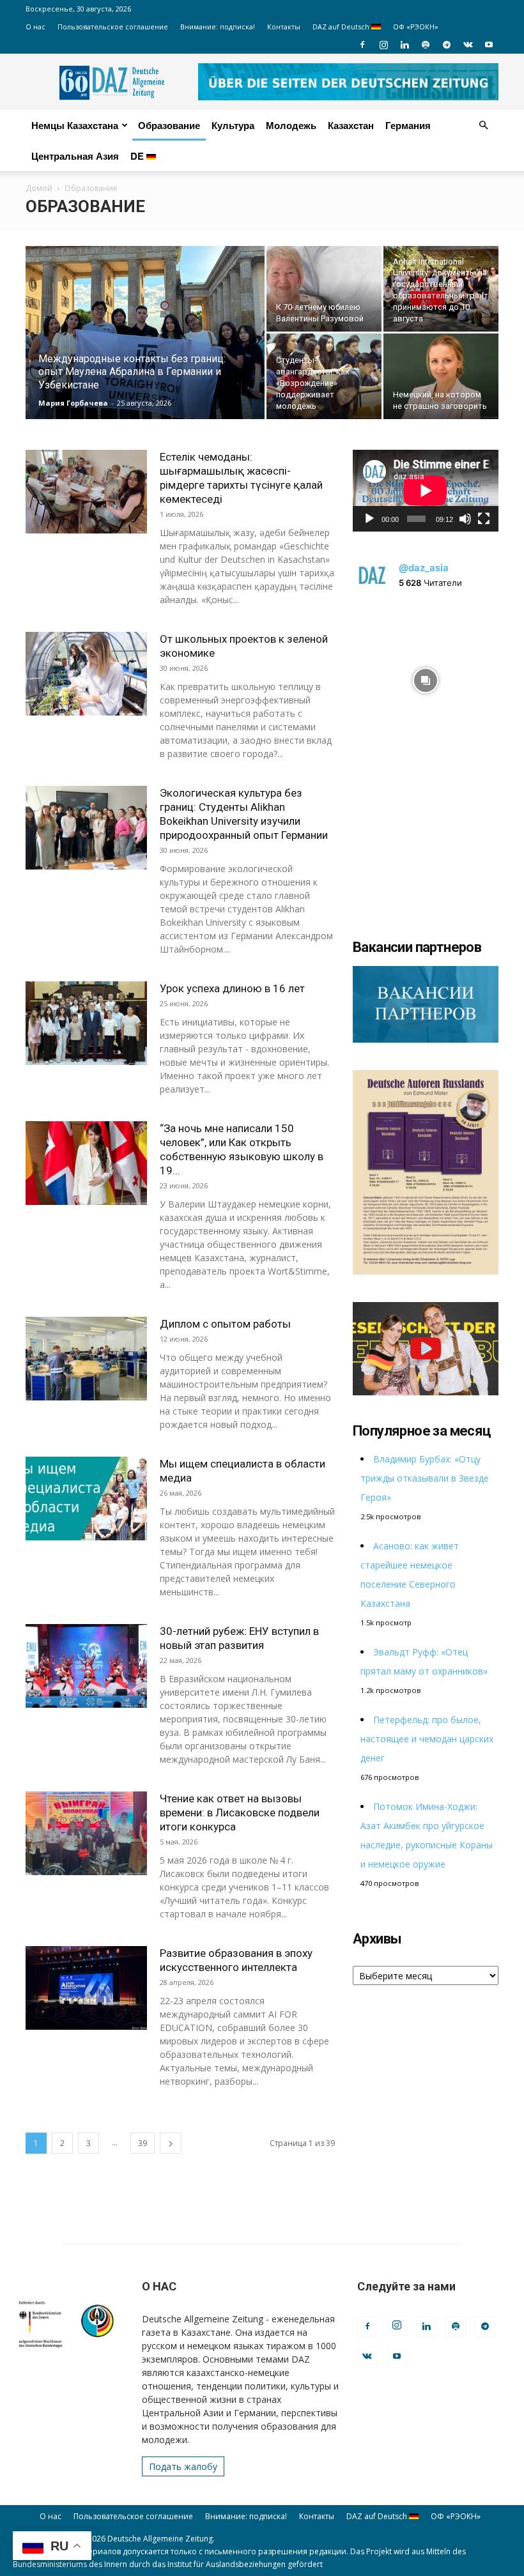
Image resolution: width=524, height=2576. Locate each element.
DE (138, 156)
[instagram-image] (426, 677)
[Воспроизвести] (369, 519)
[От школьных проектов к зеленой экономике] (86, 674)
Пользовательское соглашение (113, 27)
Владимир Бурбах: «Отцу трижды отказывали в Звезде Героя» (425, 1478)
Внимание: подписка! (218, 27)
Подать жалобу (183, 2466)
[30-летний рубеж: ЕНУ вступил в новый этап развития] (86, 1666)
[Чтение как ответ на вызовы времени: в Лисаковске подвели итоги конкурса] (86, 1833)
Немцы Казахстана (75, 125)
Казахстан (351, 125)
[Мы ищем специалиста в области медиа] (86, 1499)
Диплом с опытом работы (225, 1324)
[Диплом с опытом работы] (86, 1359)
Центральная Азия (75, 156)
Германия (408, 125)
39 (143, 2143)
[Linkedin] (405, 45)
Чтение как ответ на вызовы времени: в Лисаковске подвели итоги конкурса (240, 1813)
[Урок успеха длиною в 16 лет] (86, 1023)
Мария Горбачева (73, 403)
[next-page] (171, 2143)
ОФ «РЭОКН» (416, 27)
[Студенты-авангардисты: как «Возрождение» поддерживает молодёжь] (324, 376)
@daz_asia (424, 568)
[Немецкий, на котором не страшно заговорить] (441, 376)
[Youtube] (489, 45)
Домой (39, 188)
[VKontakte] (468, 45)
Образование (169, 125)
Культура (233, 125)
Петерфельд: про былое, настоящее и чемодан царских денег (427, 1739)
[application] (426, 491)
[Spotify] (426, 45)
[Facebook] (362, 45)
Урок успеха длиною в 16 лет (232, 988)
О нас (35, 27)
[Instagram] (383, 45)
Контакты (284, 27)
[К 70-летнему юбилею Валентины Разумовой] (324, 289)
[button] (483, 126)
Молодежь (291, 125)
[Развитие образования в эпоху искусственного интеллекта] (86, 1988)
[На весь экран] (484, 519)
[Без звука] (465, 519)
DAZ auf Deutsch (342, 27)
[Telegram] (447, 45)
